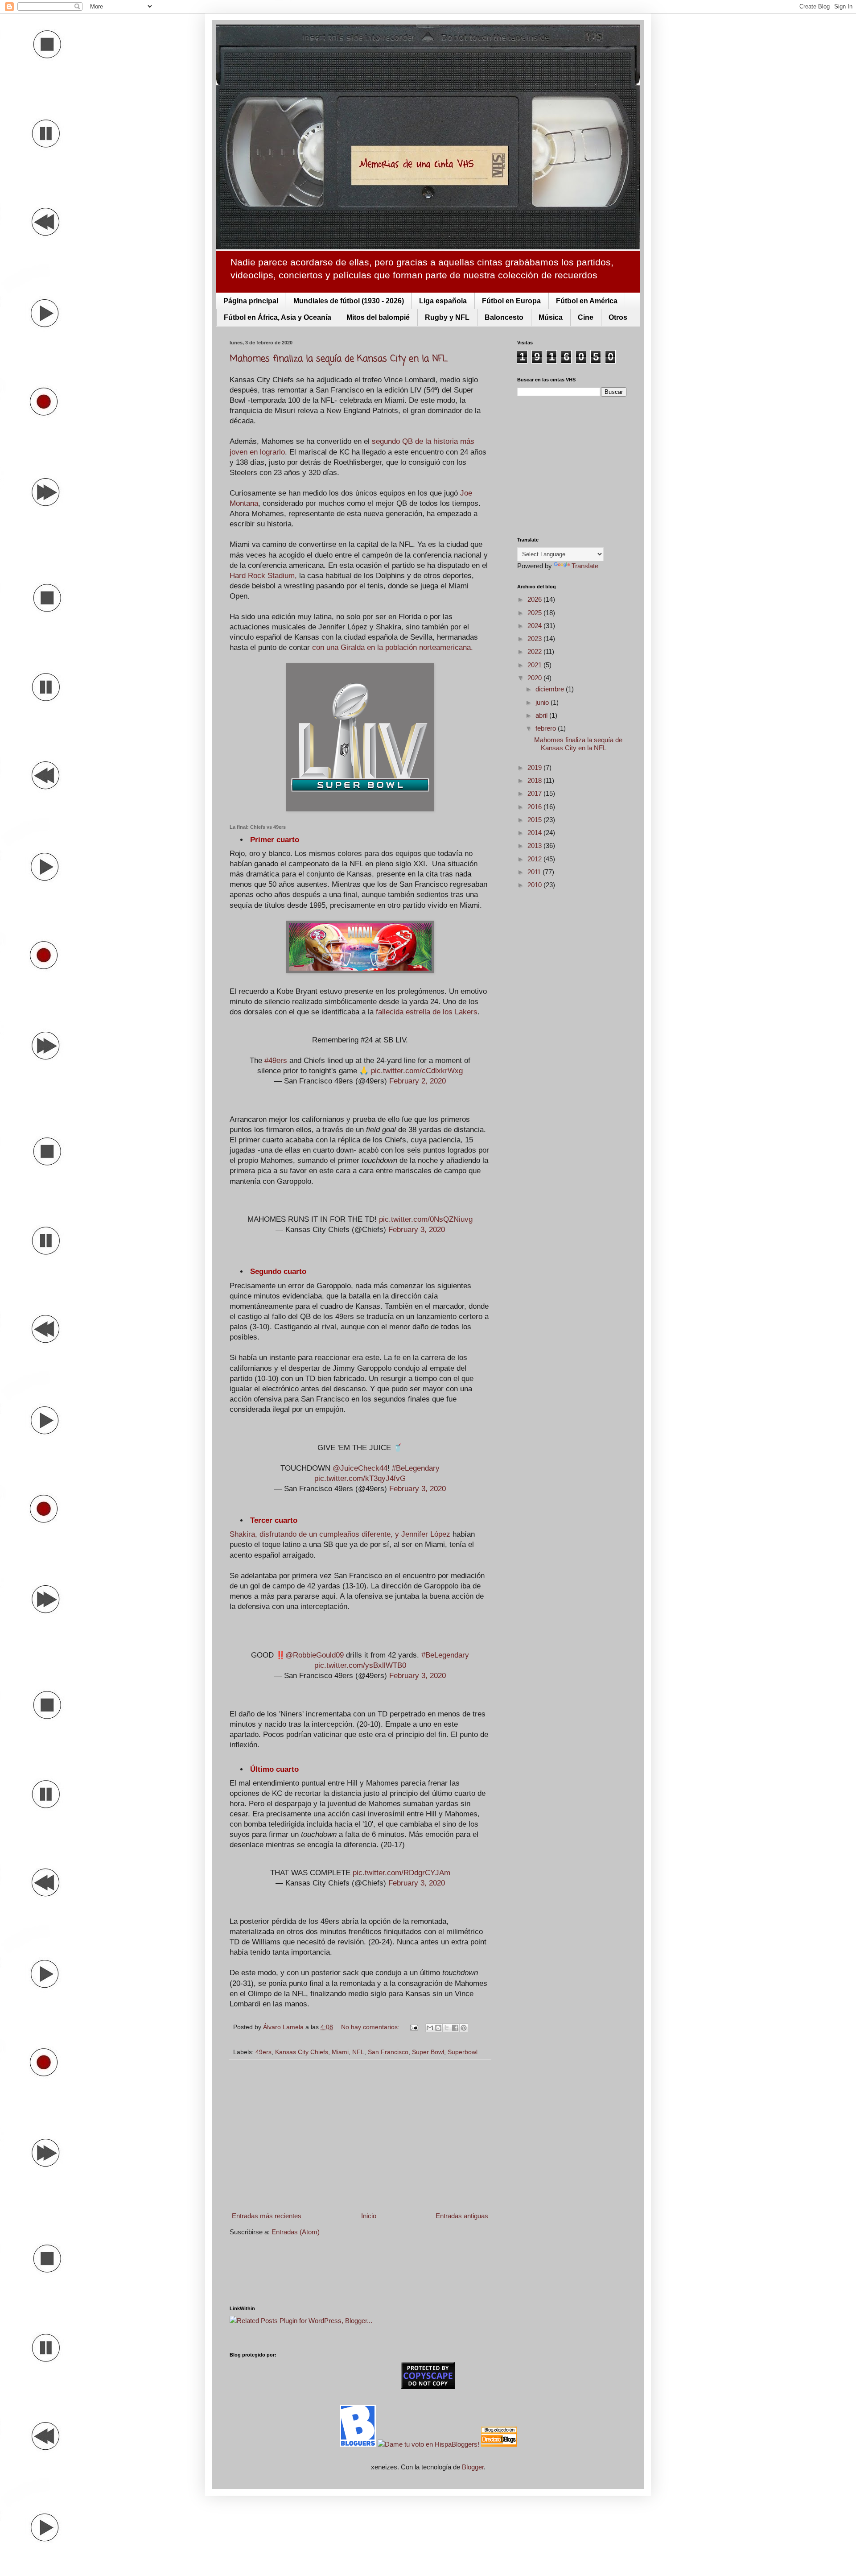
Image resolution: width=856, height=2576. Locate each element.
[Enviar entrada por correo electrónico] (414, 2027)
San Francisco (388, 2052)
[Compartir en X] (447, 2028)
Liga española (443, 301)
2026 (535, 599)
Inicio (369, 2216)
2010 (535, 885)
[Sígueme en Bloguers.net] (359, 2444)
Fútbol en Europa (511, 301)
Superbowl (463, 2052)
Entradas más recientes (267, 2216)
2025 (535, 613)
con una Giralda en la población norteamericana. (393, 647)
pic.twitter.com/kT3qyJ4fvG (360, 1478)
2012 (535, 859)
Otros (618, 317)
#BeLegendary (416, 1468)
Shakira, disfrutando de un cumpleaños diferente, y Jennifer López (340, 1534)
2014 (535, 833)
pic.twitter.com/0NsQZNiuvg (426, 1219)
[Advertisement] (360, 2135)
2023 (535, 639)
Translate (585, 566)
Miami (340, 2052)
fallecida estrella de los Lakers (427, 1012)
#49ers (276, 1060)
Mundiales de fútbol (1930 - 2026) (349, 301)
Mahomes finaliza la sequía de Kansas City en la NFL (339, 359)
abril (542, 715)
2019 (535, 767)
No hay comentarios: (371, 2027)
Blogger (473, 2467)
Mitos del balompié (378, 317)
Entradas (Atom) (296, 2232)
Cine (586, 317)
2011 (535, 872)
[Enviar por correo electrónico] (430, 2028)
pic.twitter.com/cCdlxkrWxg (417, 1071)
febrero (547, 728)
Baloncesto (504, 317)
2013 (535, 846)
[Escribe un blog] (438, 2028)
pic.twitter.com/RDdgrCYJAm (401, 1873)
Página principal (251, 301)
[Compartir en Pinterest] (464, 2028)
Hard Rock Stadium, (263, 575)
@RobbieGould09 (315, 1655)
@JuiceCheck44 (360, 1468)
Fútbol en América (587, 301)
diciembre (551, 689)
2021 (535, 665)
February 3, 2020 (417, 1229)
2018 (535, 780)
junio (543, 702)
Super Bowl (428, 2052)
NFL (358, 2052)
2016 (535, 807)
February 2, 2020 (418, 1081)
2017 (535, 793)
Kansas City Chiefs (302, 2052)
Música (551, 317)
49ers (263, 2052)
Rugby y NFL (447, 317)
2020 (535, 678)
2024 (535, 626)
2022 (535, 651)
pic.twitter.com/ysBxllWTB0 (360, 1665)
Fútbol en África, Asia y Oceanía (278, 317)
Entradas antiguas (462, 2216)
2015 (535, 820)
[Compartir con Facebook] (455, 2028)
